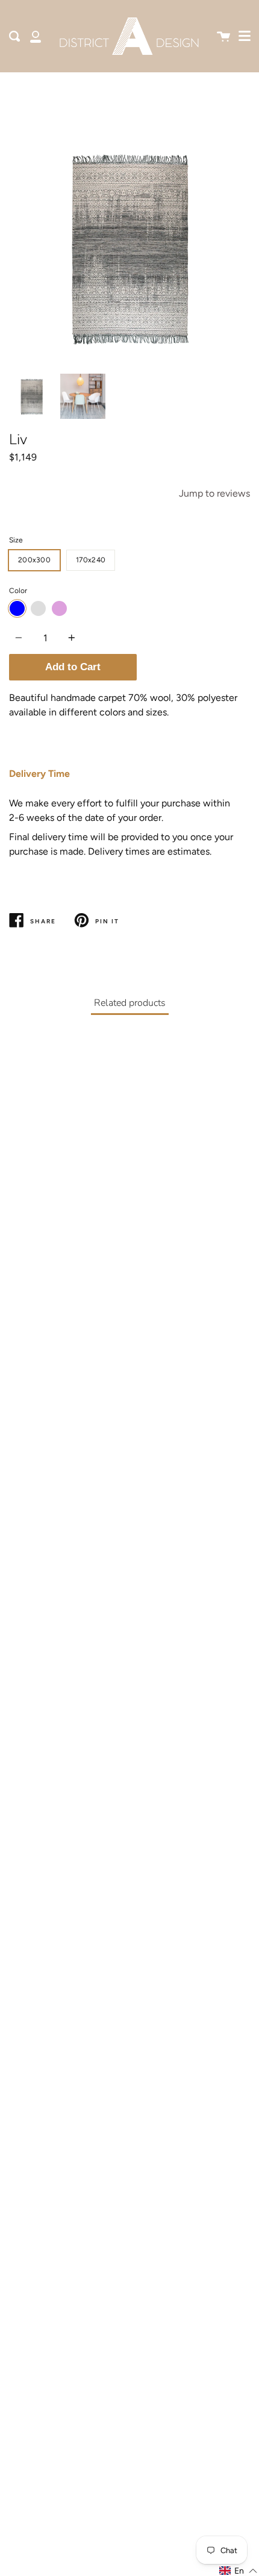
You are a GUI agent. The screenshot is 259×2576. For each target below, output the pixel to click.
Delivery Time (39, 774)
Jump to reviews (214, 493)
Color (18, 591)
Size (16, 540)
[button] (239, 2571)
